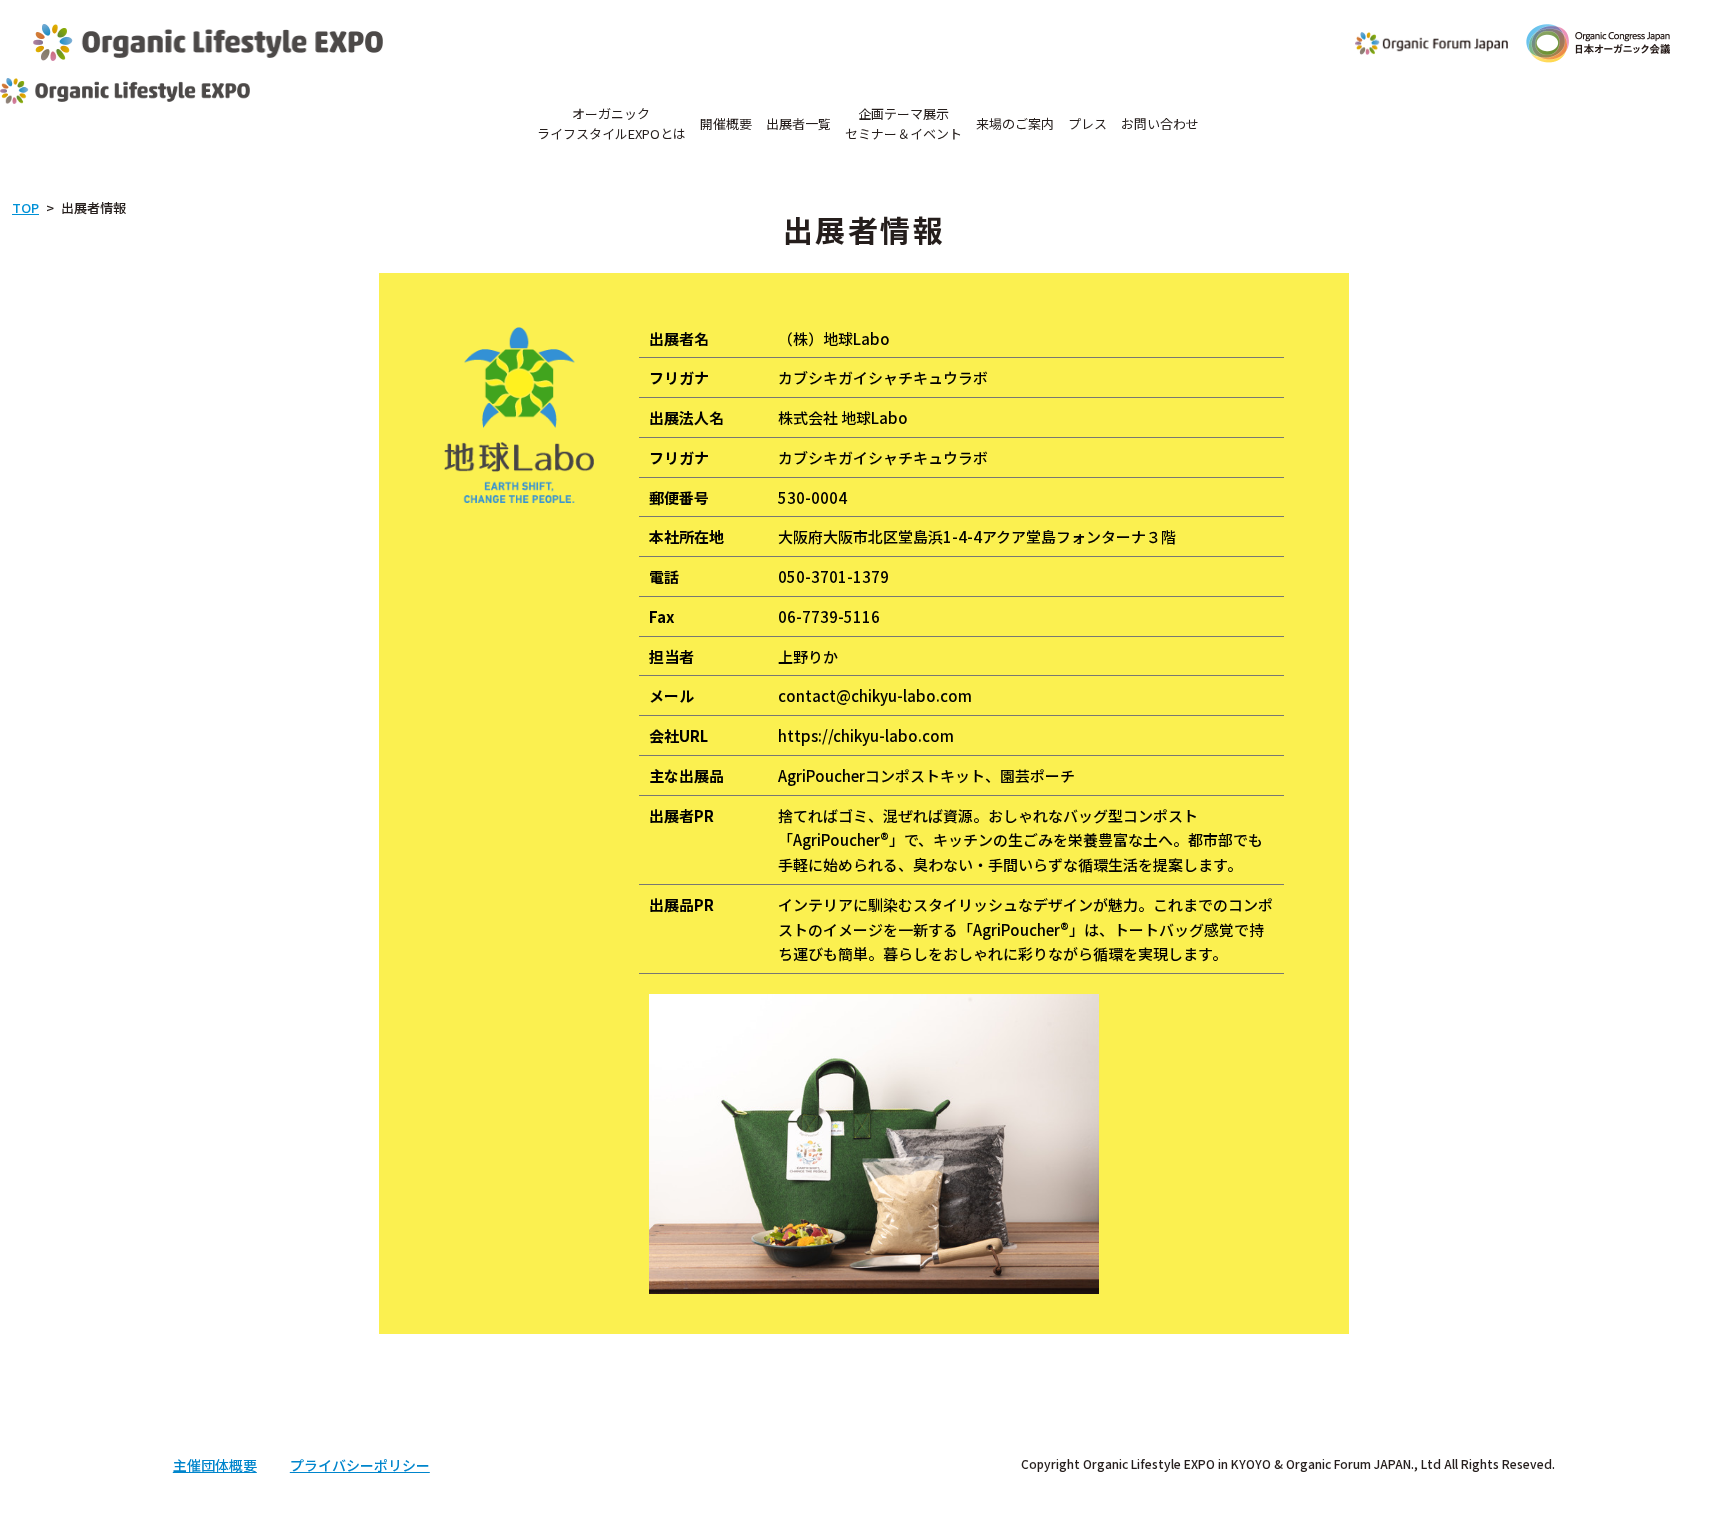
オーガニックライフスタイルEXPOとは (611, 123)
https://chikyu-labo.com (866, 735)
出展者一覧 (798, 123)
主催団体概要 (215, 1465)
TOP (25, 207)
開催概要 (726, 123)
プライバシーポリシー (360, 1465)
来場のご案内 (1015, 123)
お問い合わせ (1160, 123)
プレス (1087, 123)
